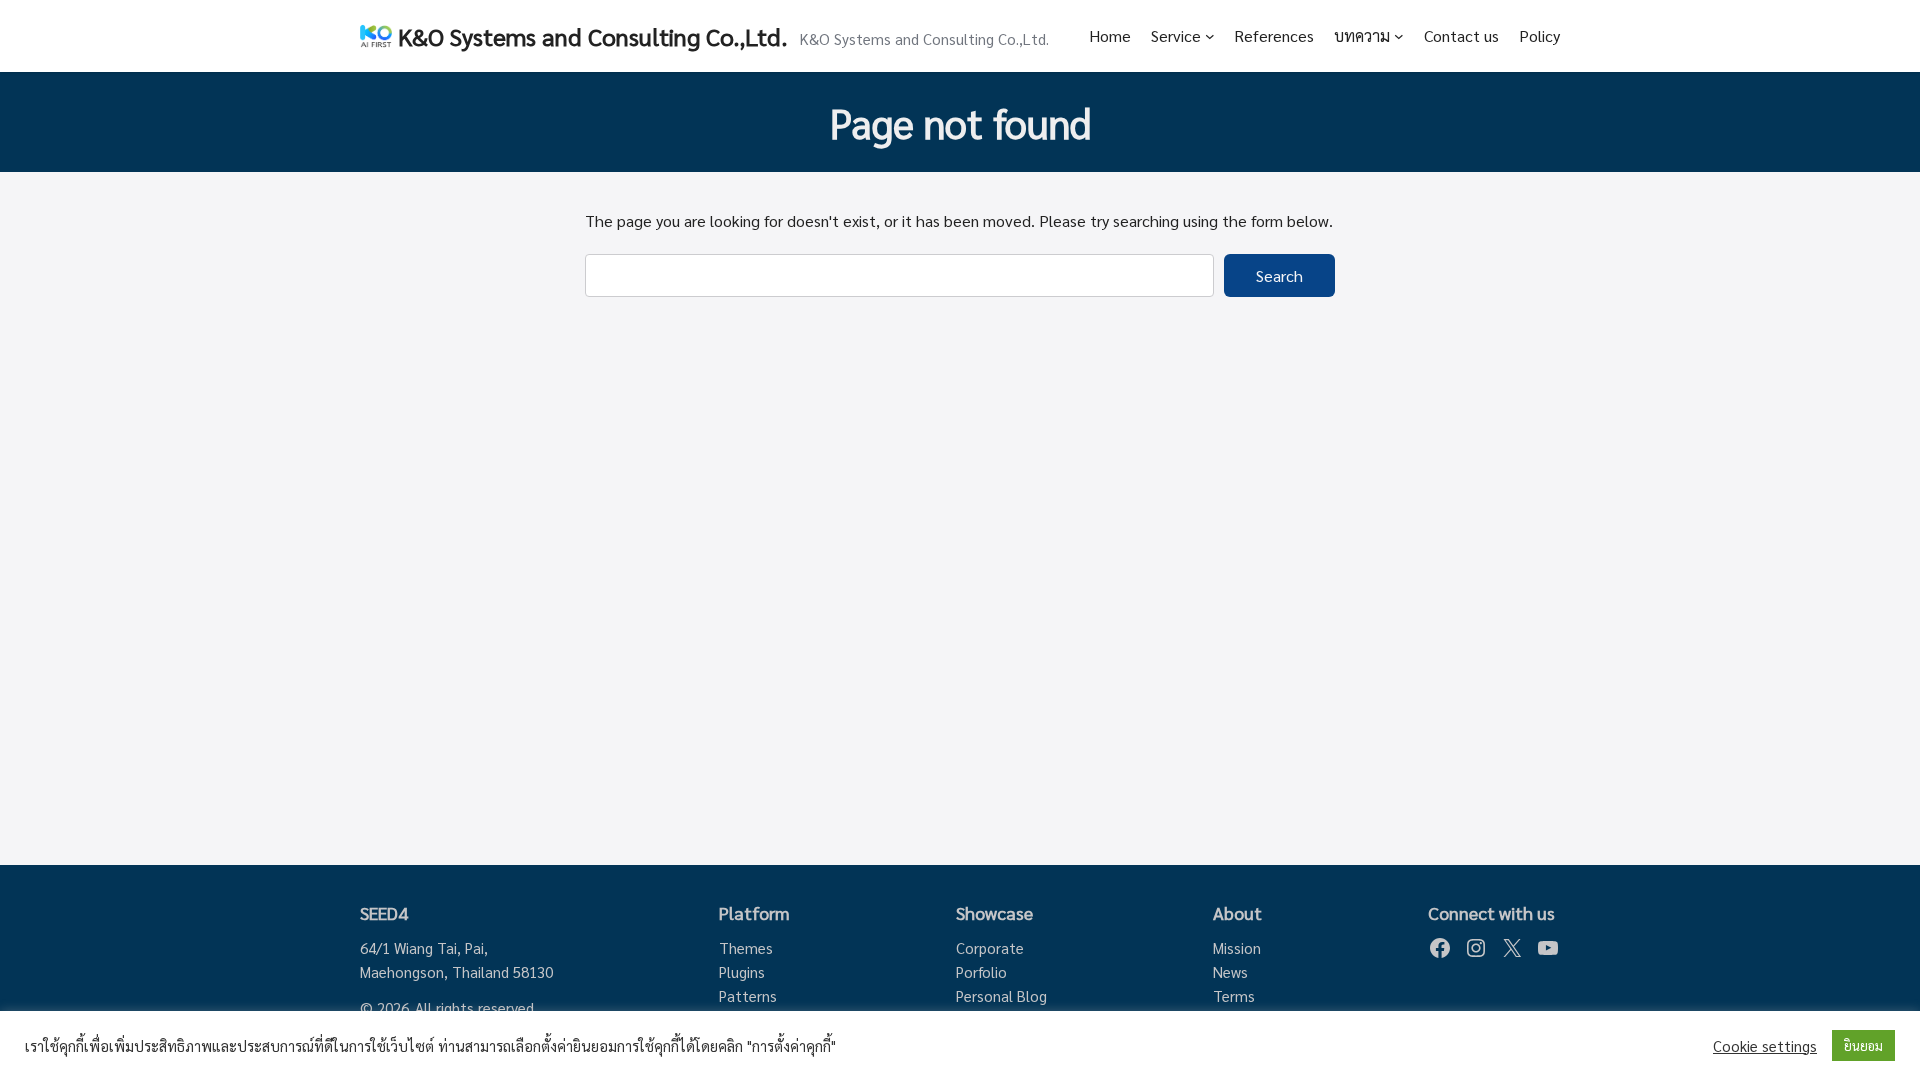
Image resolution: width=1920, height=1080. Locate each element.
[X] (1512, 948)
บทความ (1362, 35)
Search (1279, 275)
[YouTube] (1548, 948)
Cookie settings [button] (1765, 1046)
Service (1176, 35)
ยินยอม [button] (1863, 1045)
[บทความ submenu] (1399, 36)
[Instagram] (1476, 948)
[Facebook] (1440, 948)
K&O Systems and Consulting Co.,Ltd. (593, 36)
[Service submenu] (1210, 36)
